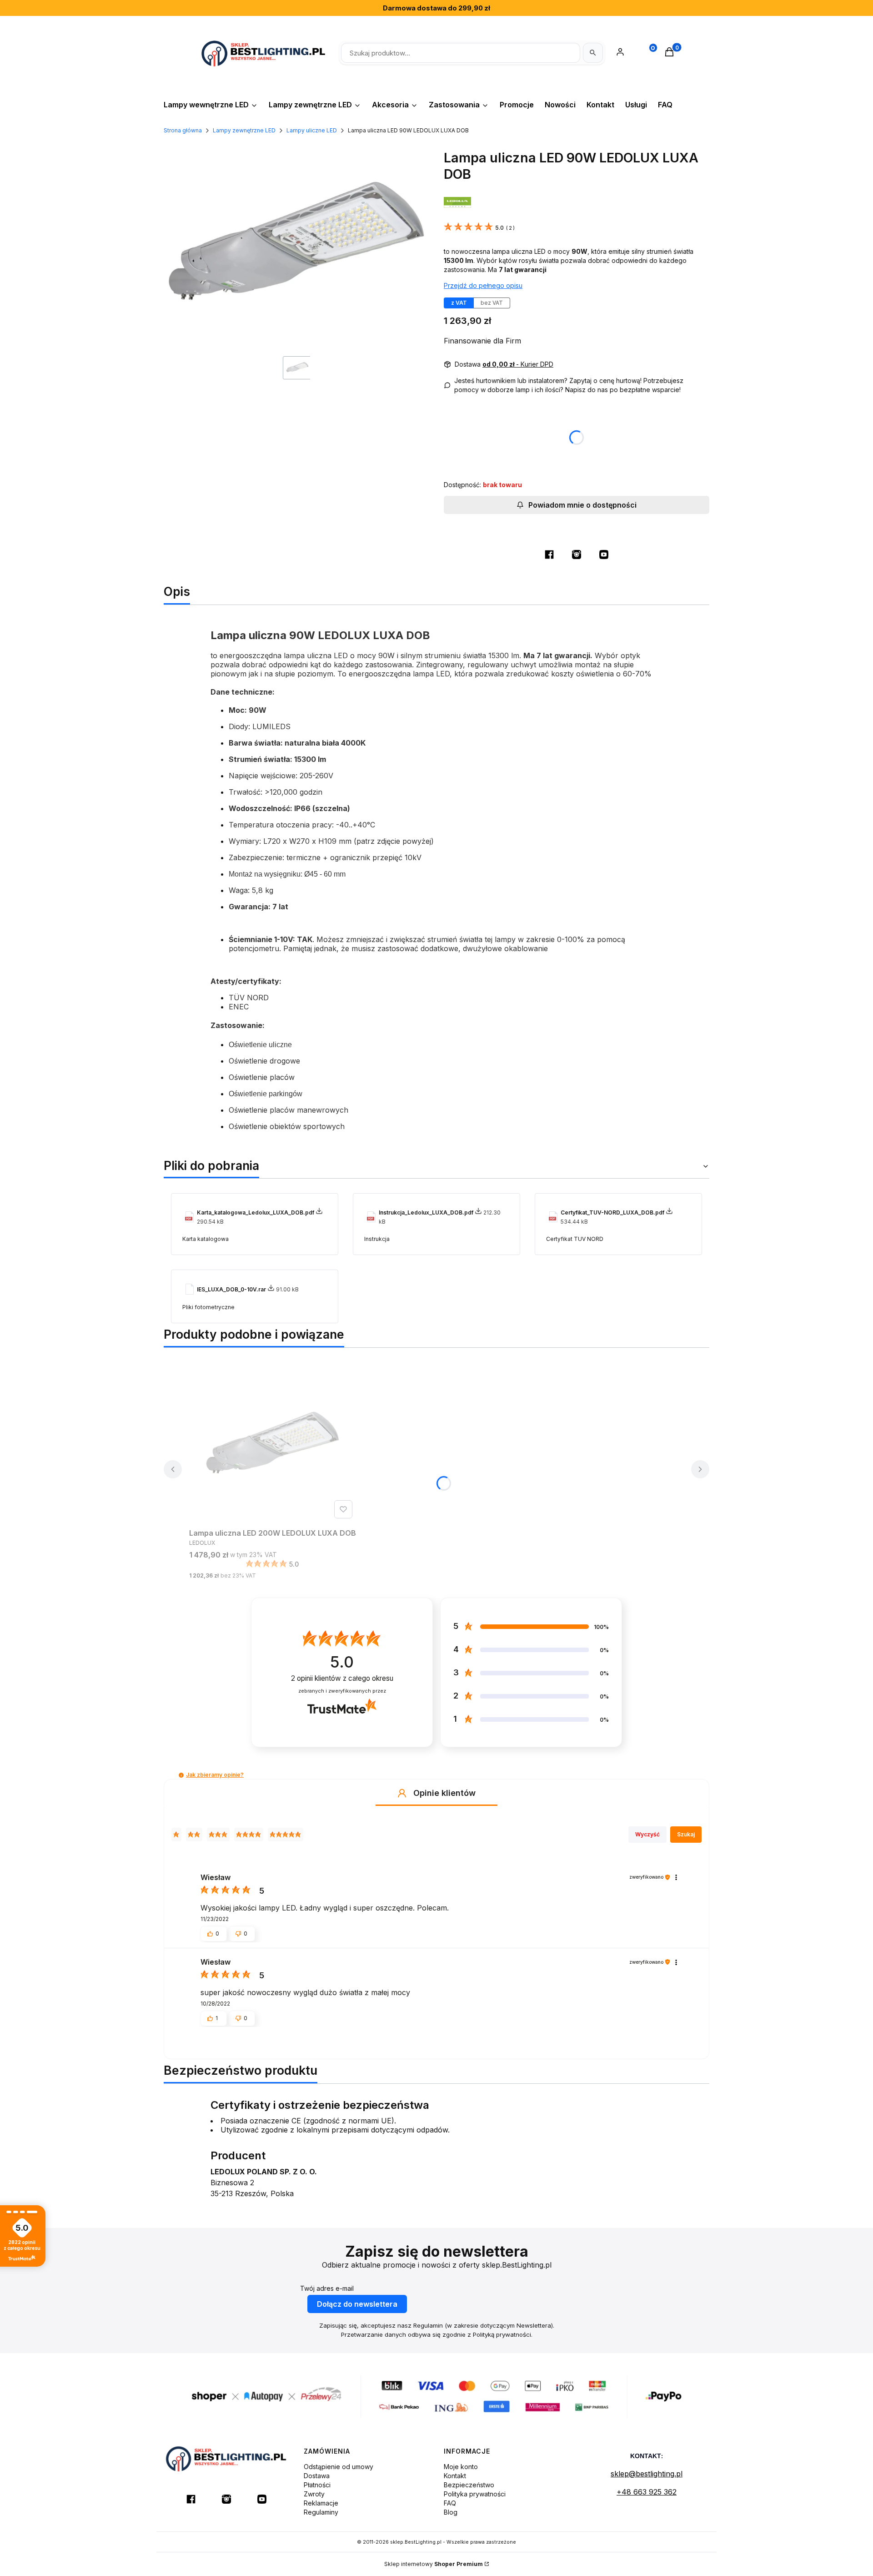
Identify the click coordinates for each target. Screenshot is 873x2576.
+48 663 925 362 (647, 2492)
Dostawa (317, 2476)
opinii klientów (342, 1678)
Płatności (317, 2485)
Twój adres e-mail (327, 2288)
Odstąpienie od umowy (339, 2467)
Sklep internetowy (434, 2564)
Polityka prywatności (475, 2494)
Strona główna (183, 130)
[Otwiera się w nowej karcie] (549, 555)
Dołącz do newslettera (357, 2304)
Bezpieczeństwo (469, 2485)
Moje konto (461, 2467)
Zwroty (314, 2494)
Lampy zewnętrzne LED (244, 130)
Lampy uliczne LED (312, 130)
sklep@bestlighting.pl (647, 2474)
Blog (451, 2512)
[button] (181, 1775)
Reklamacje (321, 2503)
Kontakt (455, 2476)
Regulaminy (321, 2512)
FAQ (450, 2503)
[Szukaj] (593, 53)
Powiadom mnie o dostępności (582, 505)
